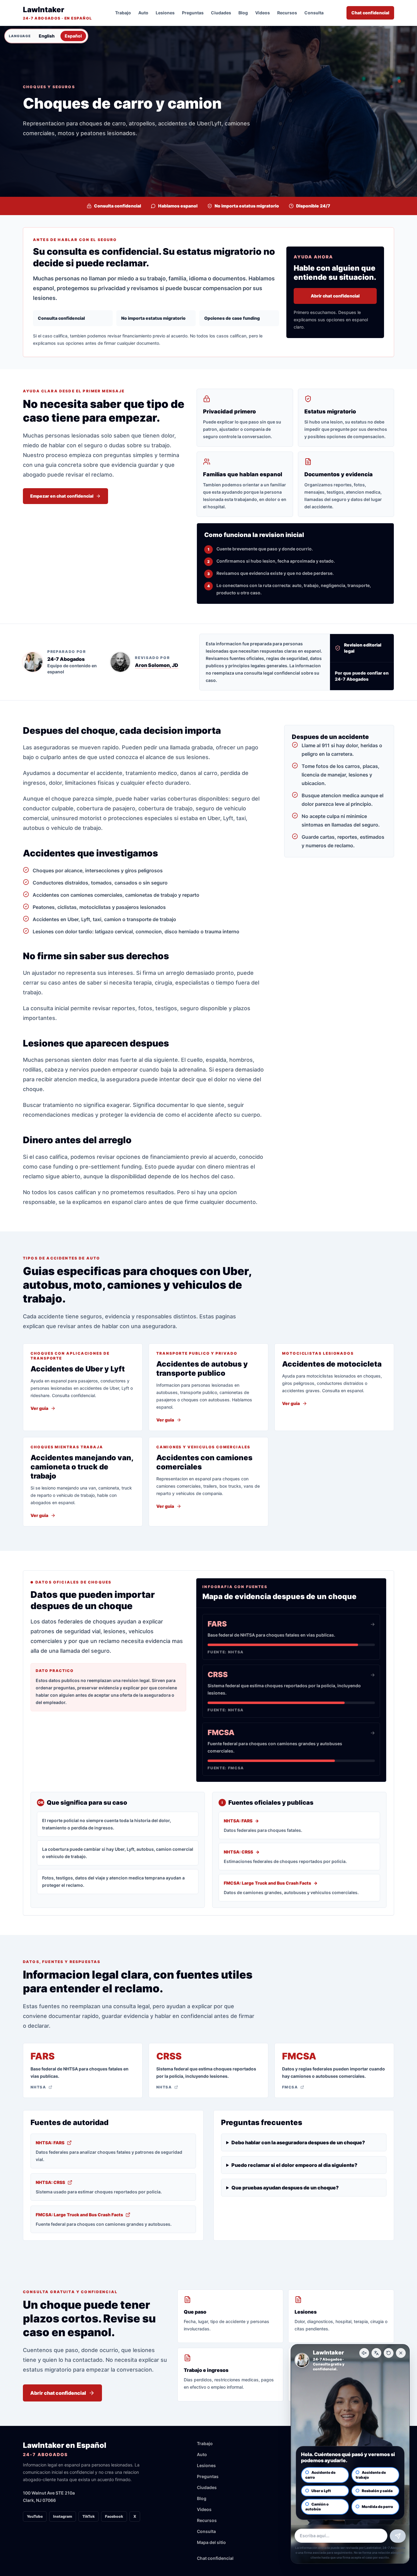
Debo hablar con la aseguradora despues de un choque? (298, 2142)
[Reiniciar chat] (389, 2353)
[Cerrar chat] (401, 2353)
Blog (243, 13)
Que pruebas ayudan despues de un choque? (285, 2188)
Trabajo (123, 13)
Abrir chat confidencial (335, 296)
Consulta (314, 13)
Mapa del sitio (211, 2542)
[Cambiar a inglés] (376, 2353)
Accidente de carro (320, 2475)
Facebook (114, 2516)
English (47, 36)
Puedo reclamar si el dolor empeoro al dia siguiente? (294, 2165)
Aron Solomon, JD (157, 665)
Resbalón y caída (377, 2491)
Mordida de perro (377, 2507)
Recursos (287, 13)
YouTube (35, 2516)
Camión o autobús (317, 2507)
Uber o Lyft (321, 2491)
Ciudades (221, 13)
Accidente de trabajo (371, 2475)
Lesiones (165, 13)
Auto (143, 13)
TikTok (89, 2516)
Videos (263, 13)
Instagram (63, 2516)
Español (73, 36)
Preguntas (193, 13)
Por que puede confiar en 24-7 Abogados (362, 676)
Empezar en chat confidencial (62, 496)
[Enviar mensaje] (398, 2536)
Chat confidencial (370, 13)
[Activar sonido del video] (364, 2353)
